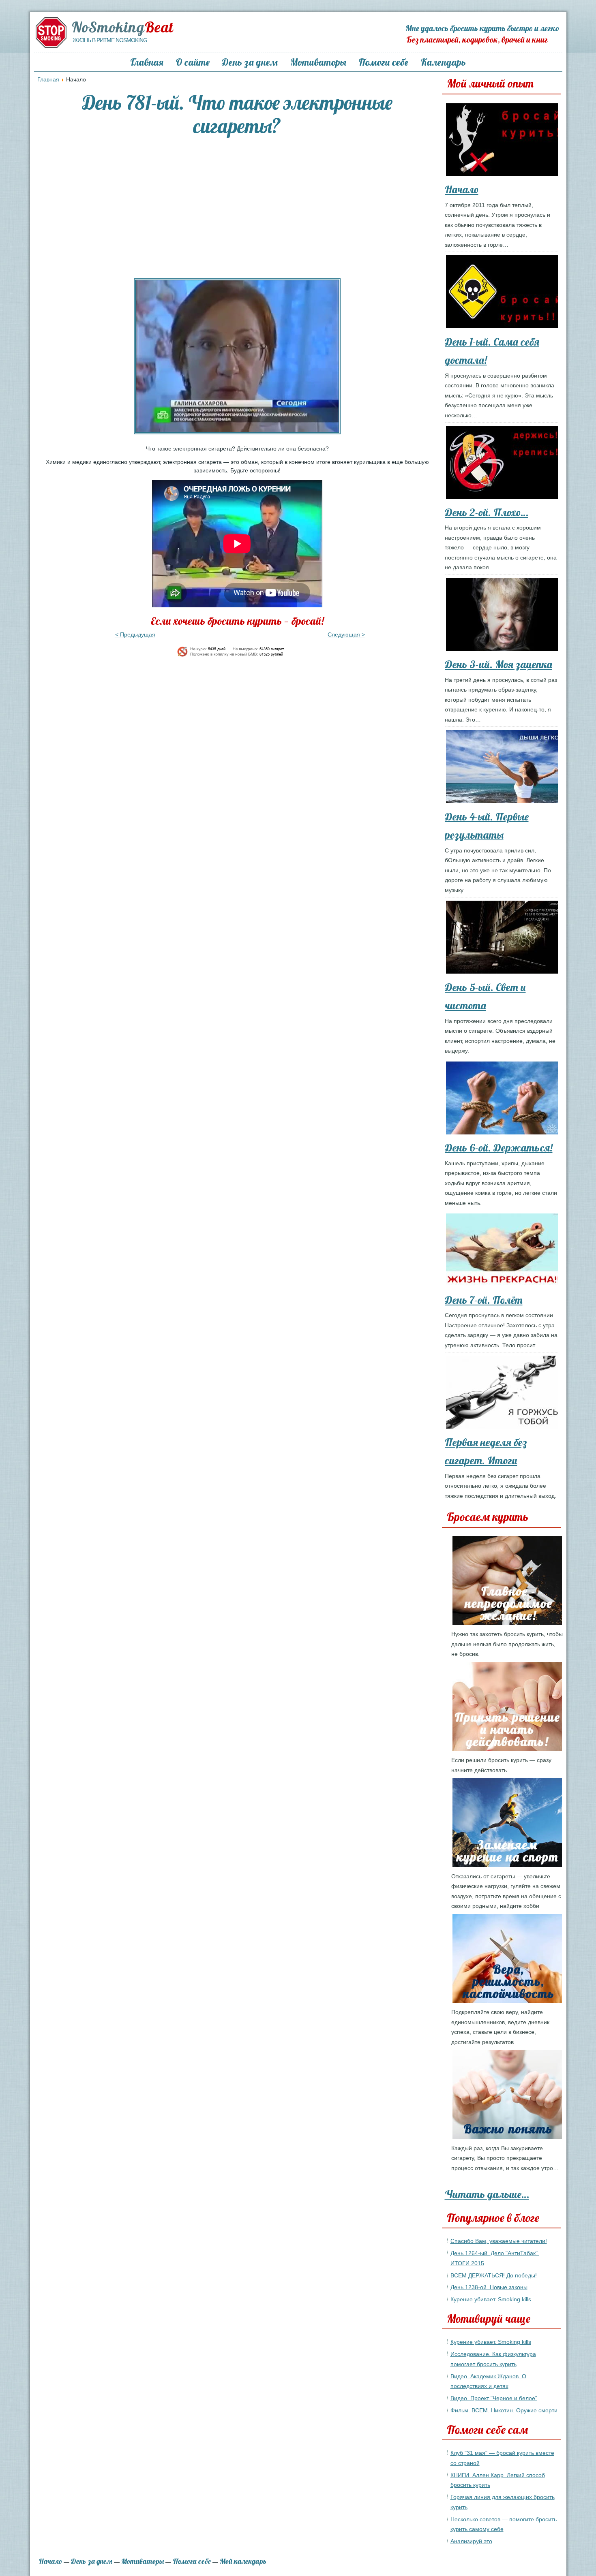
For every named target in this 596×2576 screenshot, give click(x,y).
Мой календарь (243, 2561)
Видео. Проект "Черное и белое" (494, 2398)
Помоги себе (383, 62)
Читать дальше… (487, 2194)
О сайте (193, 62)
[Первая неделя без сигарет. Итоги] (505, 1394)
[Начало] (505, 141)
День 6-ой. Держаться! (499, 1148)
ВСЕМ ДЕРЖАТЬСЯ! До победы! (494, 2275)
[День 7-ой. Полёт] (505, 1252)
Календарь (443, 62)
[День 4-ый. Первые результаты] (505, 768)
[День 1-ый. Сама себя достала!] (505, 293)
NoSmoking (123, 27)
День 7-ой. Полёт (484, 1300)
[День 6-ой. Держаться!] (505, 1100)
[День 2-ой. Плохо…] (505, 464)
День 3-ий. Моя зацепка (498, 664)
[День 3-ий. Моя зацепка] (505, 616)
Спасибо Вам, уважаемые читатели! (499, 2241)
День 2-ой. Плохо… (487, 512)
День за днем (250, 62)
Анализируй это (471, 2541)
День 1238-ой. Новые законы (489, 2287)
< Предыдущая (135, 634)
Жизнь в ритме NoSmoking (110, 40)
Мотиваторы (318, 62)
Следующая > (346, 634)
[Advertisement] (237, 207)
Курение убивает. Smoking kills (491, 2299)
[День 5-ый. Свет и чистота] (505, 939)
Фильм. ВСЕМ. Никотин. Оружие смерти (504, 2410)
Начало (462, 189)
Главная (147, 62)
